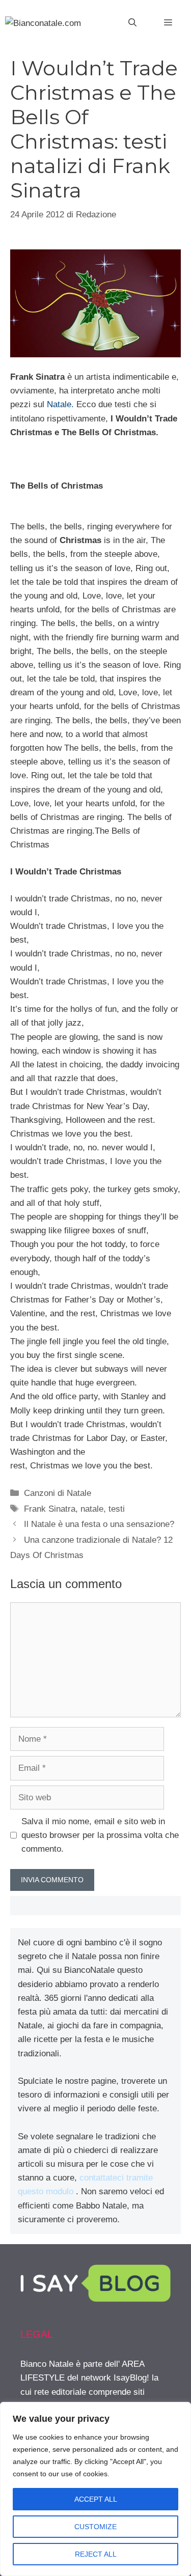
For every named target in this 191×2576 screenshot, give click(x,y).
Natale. (60, 404)
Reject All (96, 2554)
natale (92, 1509)
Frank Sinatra (50, 1509)
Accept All (96, 2499)
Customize (95, 2527)
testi (117, 1509)
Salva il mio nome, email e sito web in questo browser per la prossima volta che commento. (100, 1835)
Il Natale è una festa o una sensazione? (99, 1524)
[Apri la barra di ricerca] (132, 23)
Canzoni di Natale (58, 1493)
